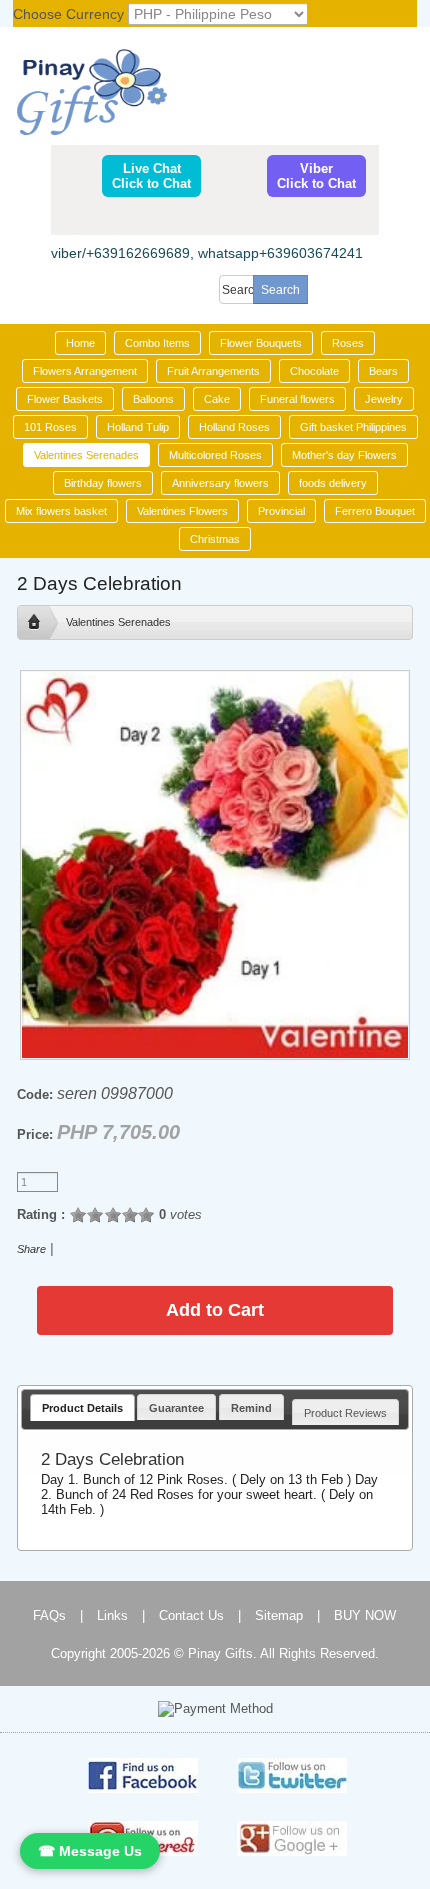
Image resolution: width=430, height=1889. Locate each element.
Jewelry (384, 399)
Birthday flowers (103, 483)
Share (31, 1249)
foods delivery (333, 483)
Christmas (215, 539)
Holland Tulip (138, 427)
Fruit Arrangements (213, 371)
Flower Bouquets (261, 343)
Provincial (281, 511)
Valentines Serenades (86, 455)
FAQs (49, 1615)
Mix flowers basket (61, 511)
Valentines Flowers (182, 511)
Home (80, 343)
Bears (383, 371)
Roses (348, 343)
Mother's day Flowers (344, 455)
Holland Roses (234, 427)
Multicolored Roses (215, 455)
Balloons (153, 399)
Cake (217, 399)
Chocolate (314, 371)
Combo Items (157, 343)
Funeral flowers (297, 399)
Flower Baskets (65, 399)
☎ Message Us (90, 1851)
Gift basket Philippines (353, 427)
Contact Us (191, 1615)
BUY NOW (365, 1615)
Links (112, 1615)
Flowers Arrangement (85, 371)
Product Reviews (345, 1413)
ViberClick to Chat (316, 176)
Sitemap (279, 1615)
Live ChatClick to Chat (151, 176)
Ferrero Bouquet (375, 511)
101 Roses (50, 427)
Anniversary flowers (220, 483)
